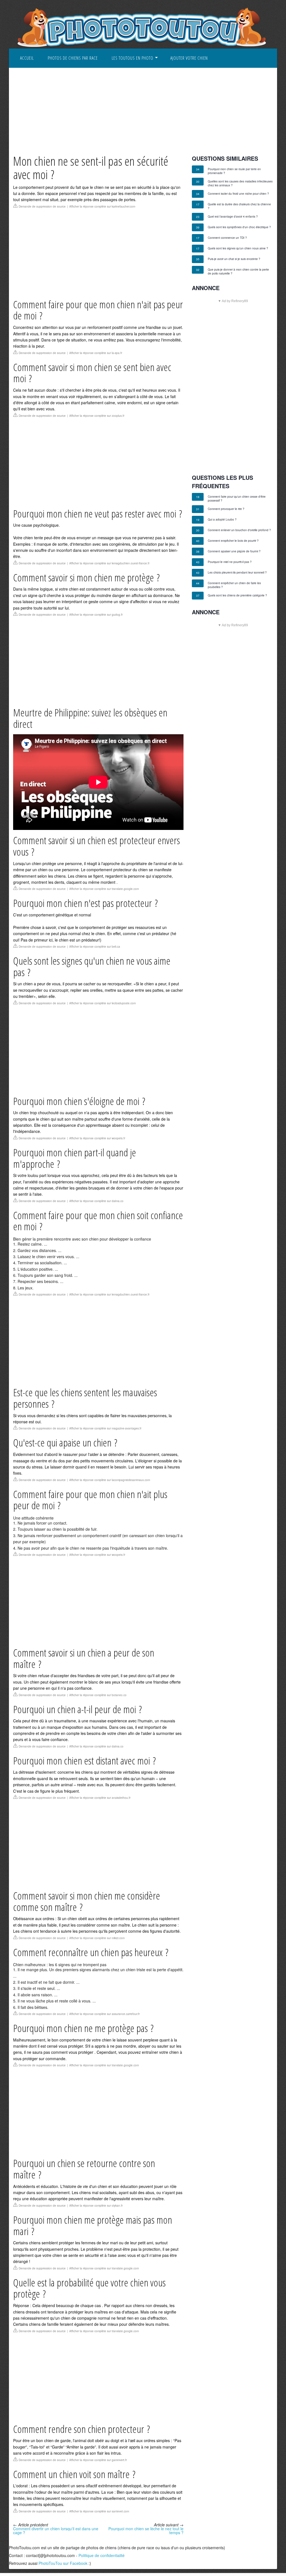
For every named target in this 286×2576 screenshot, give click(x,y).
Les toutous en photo (133, 58)
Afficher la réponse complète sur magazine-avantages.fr (105, 1428)
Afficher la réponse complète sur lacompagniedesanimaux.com (110, 1480)
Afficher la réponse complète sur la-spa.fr (96, 353)
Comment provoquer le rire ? (226, 509)
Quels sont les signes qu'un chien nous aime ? (238, 248)
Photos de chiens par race (73, 58)
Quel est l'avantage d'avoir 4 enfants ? (233, 216)
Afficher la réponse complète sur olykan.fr (96, 2206)
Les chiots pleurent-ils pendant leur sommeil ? (237, 572)
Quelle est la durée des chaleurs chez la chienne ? (239, 206)
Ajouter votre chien (189, 58)
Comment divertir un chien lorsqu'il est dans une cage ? (56, 2531)
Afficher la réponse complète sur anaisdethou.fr (100, 1798)
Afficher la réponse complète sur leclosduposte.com (103, 1003)
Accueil (27, 58)
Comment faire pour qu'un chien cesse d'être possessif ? (237, 499)
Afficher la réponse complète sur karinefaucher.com (102, 206)
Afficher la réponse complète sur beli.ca (95, 947)
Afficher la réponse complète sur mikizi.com (97, 1938)
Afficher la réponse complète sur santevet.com (99, 2511)
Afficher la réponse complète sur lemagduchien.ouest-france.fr (109, 563)
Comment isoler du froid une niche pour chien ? (238, 194)
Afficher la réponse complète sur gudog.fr (96, 615)
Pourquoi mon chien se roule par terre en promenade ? (234, 171)
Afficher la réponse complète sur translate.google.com (104, 889)
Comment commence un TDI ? (227, 238)
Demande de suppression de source (42, 206)
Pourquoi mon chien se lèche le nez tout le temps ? (146, 2531)
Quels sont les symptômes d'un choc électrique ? (239, 227)
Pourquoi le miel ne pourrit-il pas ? (230, 562)
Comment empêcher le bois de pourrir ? (233, 541)
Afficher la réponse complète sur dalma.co (96, 1201)
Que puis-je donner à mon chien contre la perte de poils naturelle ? (238, 271)
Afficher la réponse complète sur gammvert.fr (98, 2460)
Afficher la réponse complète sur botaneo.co (98, 1695)
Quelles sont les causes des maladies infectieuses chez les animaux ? (240, 183)
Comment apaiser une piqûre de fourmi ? (234, 551)
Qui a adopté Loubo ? (222, 519)
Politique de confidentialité (102, 2555)
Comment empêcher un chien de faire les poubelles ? (234, 585)
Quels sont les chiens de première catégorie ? (237, 595)
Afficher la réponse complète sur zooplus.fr (97, 416)
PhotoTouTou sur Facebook (63, 2563)
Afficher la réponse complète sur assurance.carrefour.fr (104, 2014)
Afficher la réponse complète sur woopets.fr (97, 1138)
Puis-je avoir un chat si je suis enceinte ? (234, 259)
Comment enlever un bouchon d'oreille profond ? (239, 530)
